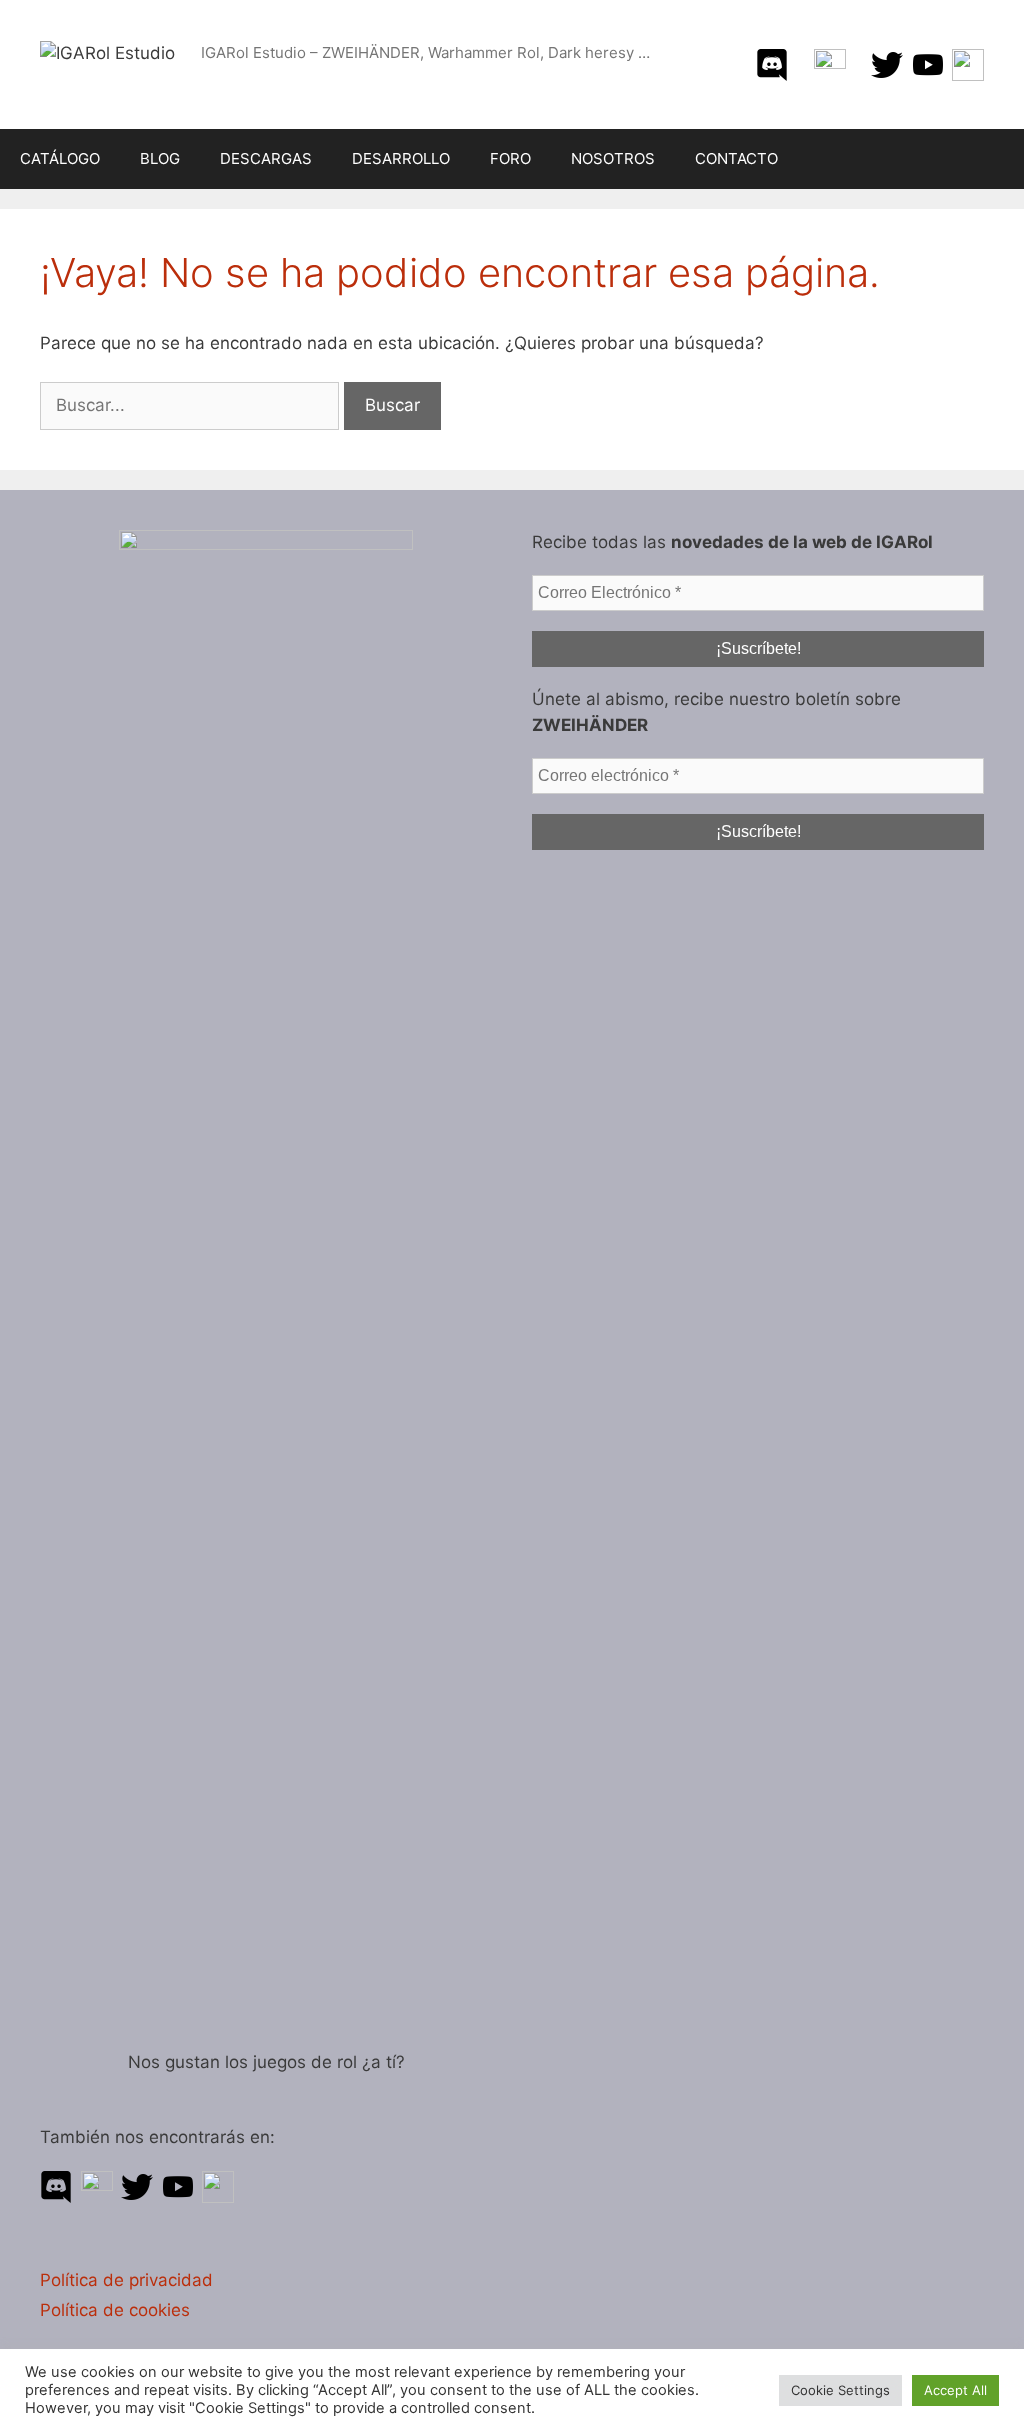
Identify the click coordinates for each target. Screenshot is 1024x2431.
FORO (510, 158)
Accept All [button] (955, 2390)
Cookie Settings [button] (840, 2390)
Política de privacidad (126, 2280)
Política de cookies (115, 2310)
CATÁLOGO (60, 158)
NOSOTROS (613, 158)
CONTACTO (736, 158)
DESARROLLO (401, 158)
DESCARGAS (266, 158)
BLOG (160, 158)
